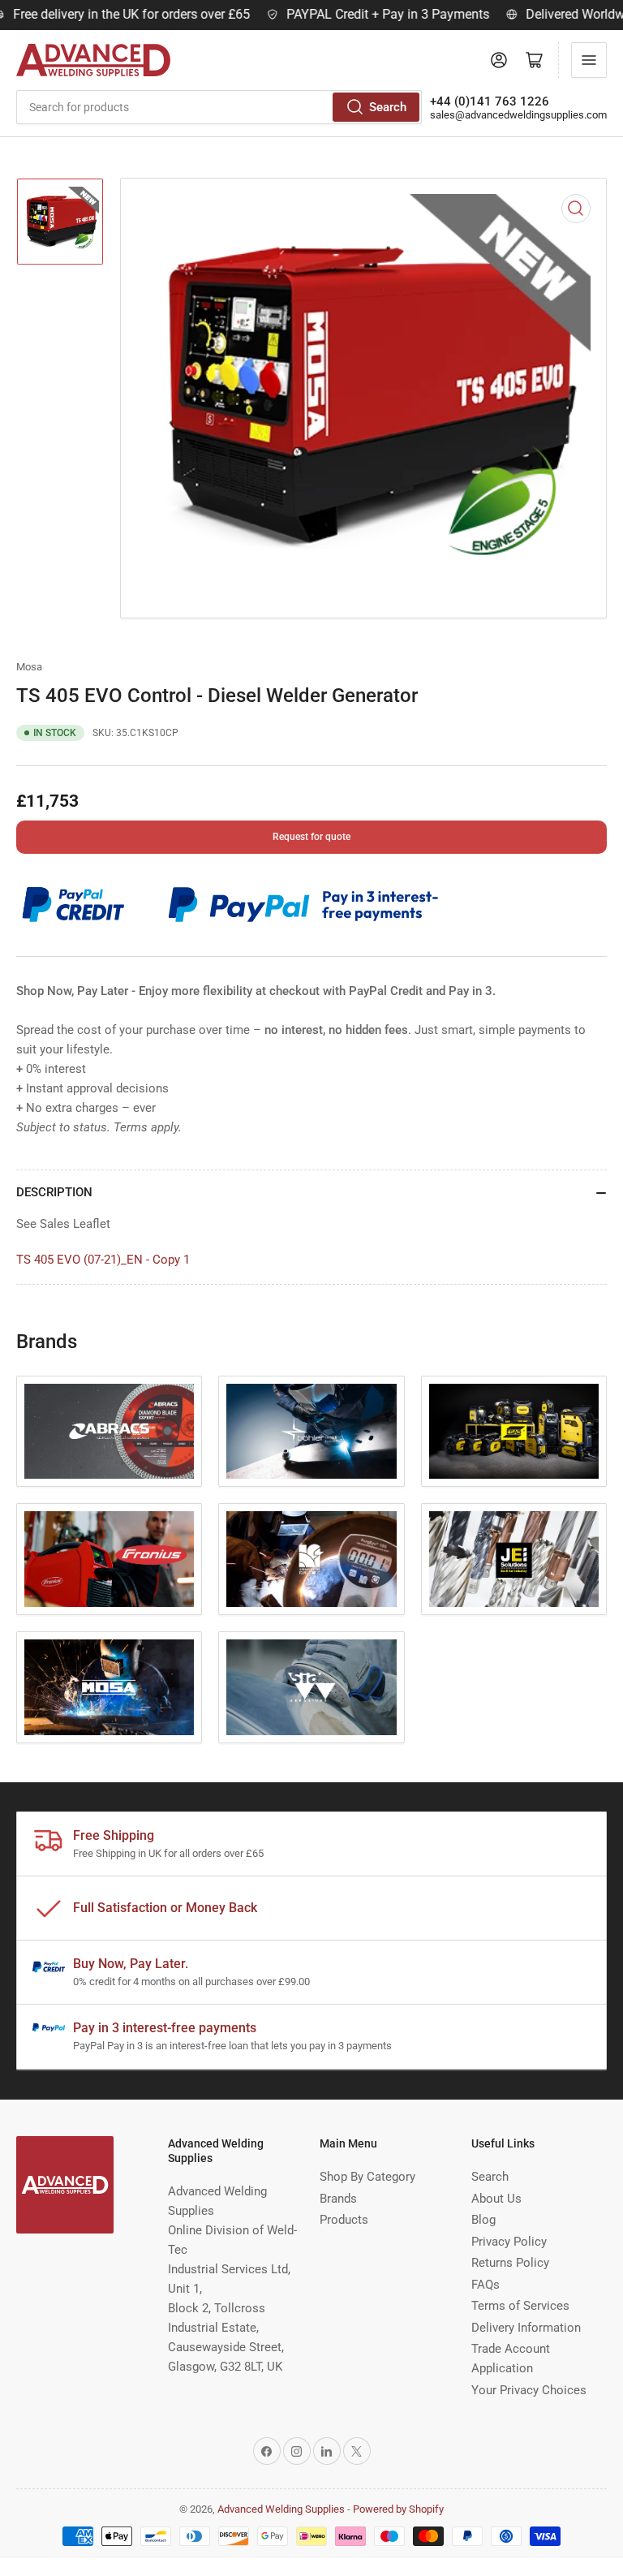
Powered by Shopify (398, 2509)
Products (344, 2220)
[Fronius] (109, 1559)
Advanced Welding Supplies (281, 2509)
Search (388, 107)
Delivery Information (526, 2328)
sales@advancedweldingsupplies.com (518, 115)
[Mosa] (109, 1687)
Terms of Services (520, 2306)
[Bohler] (311, 1432)
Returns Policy (510, 2263)
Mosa (29, 667)
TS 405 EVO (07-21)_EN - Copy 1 (103, 1260)
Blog (483, 2220)
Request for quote (311, 837)
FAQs (486, 2285)
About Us (496, 2199)
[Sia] (311, 1687)
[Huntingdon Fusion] (311, 1559)
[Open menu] (589, 60)
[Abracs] (109, 1432)
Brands (338, 2199)
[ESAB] (514, 1432)
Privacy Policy (509, 2242)
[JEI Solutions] (514, 1559)
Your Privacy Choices (529, 2390)
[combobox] (219, 107)
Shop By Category (367, 2177)
